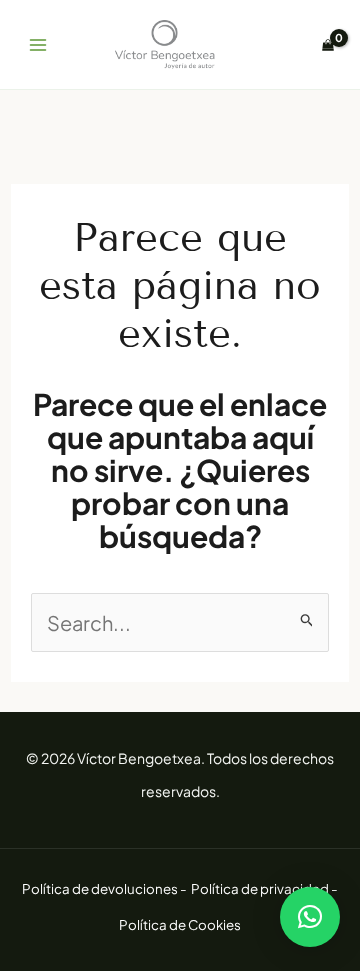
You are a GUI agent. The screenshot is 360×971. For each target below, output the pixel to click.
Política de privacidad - (264, 888)
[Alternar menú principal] (38, 45)
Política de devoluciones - (105, 888)
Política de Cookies (180, 924)
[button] (310, 917)
